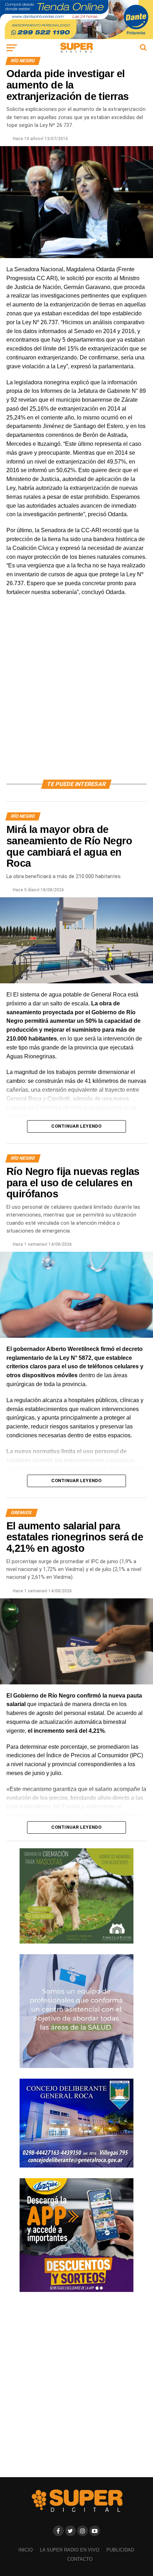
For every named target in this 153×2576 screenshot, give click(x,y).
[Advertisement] (76, 696)
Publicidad (120, 2550)
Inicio (26, 2550)
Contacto (80, 2559)
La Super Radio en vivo (70, 2550)
